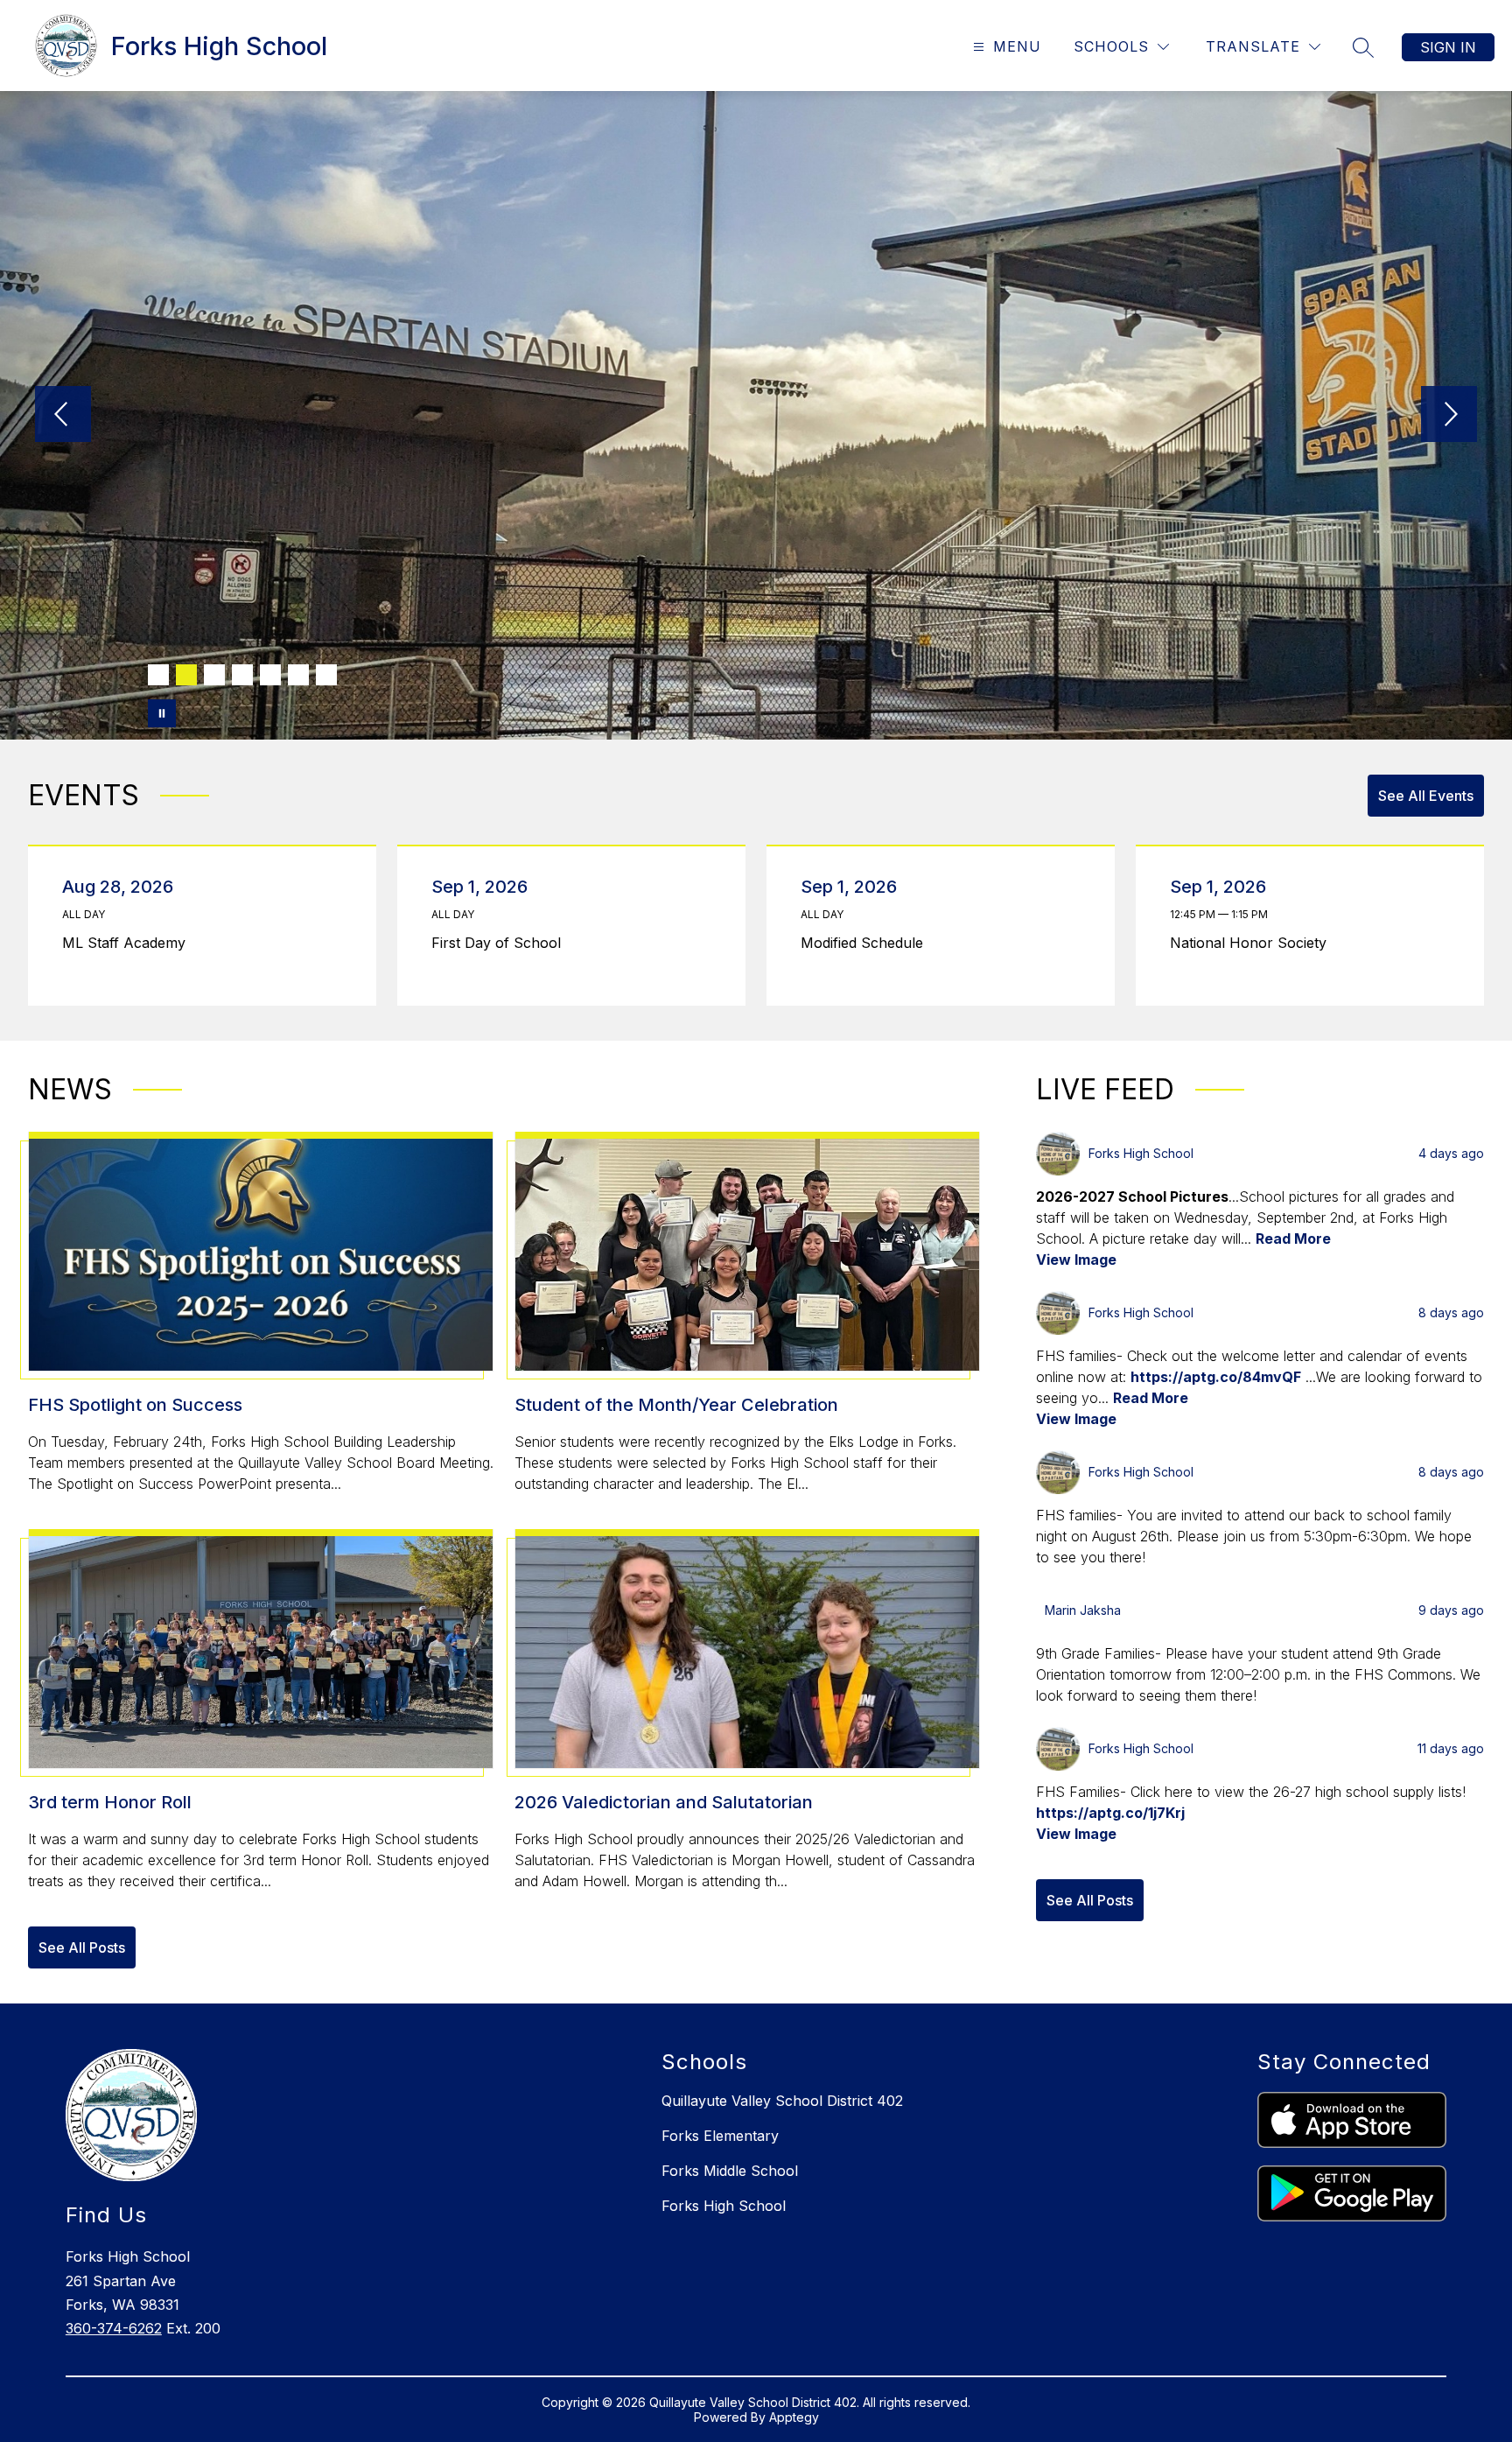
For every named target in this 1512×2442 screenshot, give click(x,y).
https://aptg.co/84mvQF (1216, 1377)
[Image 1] (158, 675)
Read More (1293, 1239)
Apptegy (794, 2417)
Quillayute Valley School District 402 (782, 2101)
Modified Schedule (866, 943)
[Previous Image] (63, 416)
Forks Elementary (720, 2136)
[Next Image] (1449, 416)
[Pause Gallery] (162, 713)
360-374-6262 (114, 2328)
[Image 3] (214, 675)
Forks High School (724, 2206)
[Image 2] (186, 675)
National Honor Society (1253, 943)
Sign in (1448, 47)
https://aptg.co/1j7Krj (1110, 1813)
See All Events (1426, 796)
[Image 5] (270, 675)
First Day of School (500, 943)
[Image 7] (326, 675)
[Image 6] (298, 675)
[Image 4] (242, 675)
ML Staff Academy (129, 943)
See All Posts (82, 1947)
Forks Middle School (730, 2171)
